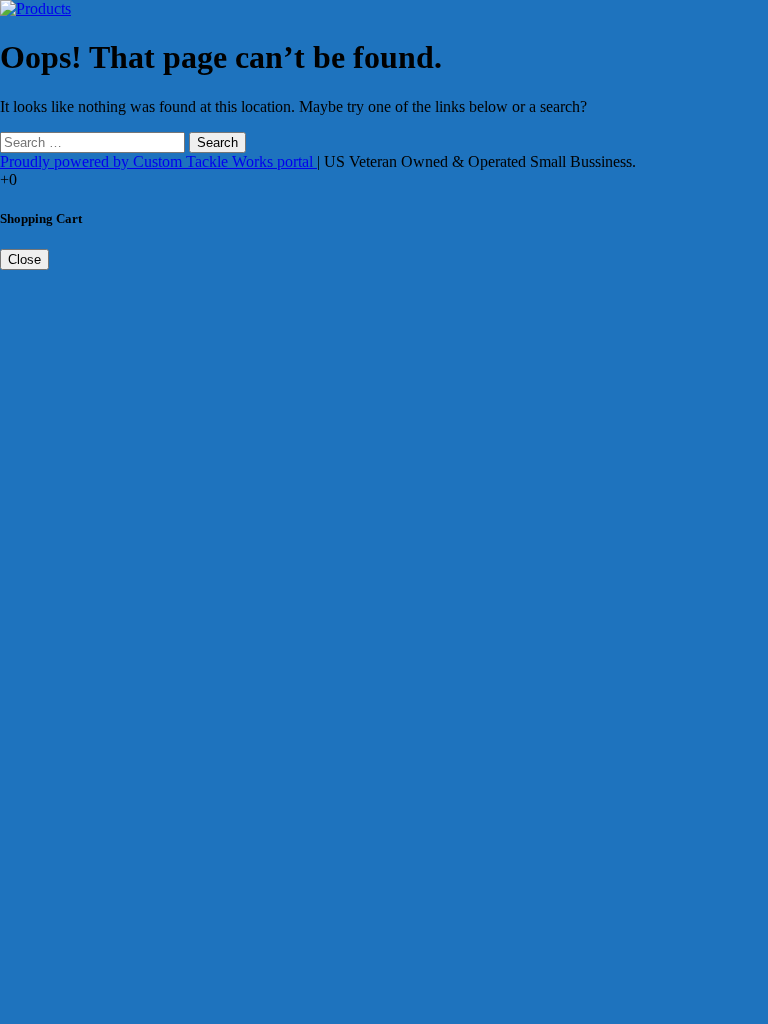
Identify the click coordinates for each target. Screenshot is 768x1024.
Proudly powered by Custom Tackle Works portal (158, 161)
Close (24, 259)
